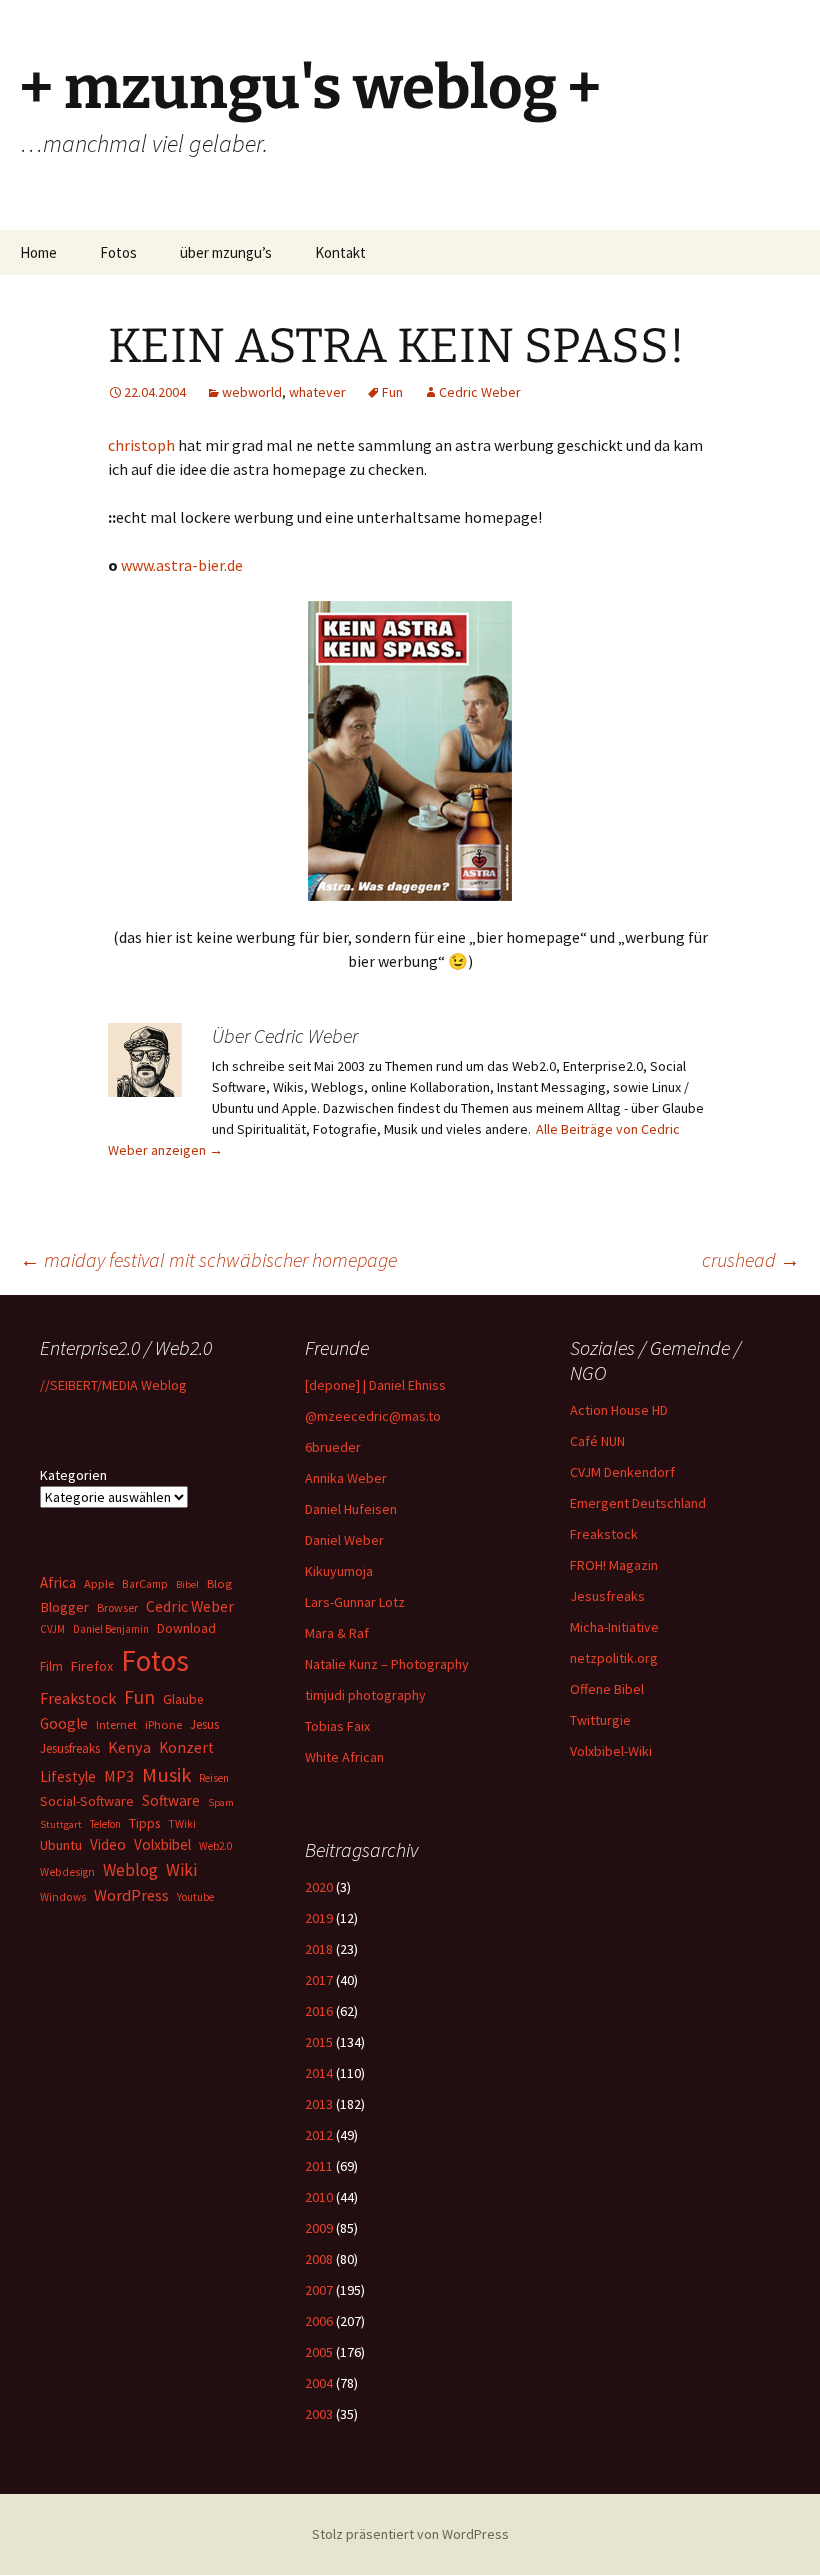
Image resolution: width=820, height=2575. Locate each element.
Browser (117, 1607)
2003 (319, 2414)
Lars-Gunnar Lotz (355, 1602)
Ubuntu (61, 1845)
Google (64, 1723)
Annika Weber (346, 1478)
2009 (319, 2228)
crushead (751, 1259)
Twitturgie (600, 1720)
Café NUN (597, 1441)
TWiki (182, 1824)
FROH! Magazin (614, 1565)
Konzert (186, 1747)
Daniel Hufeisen (351, 1509)
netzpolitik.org (614, 1658)
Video (108, 1844)
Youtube (195, 1897)
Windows (63, 1897)
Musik (166, 1775)
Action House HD (619, 1410)
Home (38, 252)
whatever (317, 392)
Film (51, 1666)
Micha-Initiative (614, 1627)
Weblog (130, 1870)
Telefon (105, 1824)
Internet (116, 1724)
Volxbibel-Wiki (611, 1751)
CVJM (52, 1629)
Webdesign (67, 1872)
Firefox (92, 1666)
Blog (219, 1583)
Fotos (118, 252)
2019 (319, 1918)
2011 (319, 2166)
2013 (319, 2104)
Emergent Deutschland (638, 1503)
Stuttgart (61, 1824)
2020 (319, 1887)
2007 (319, 2290)
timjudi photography (365, 1695)
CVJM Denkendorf (622, 1472)
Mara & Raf (337, 1633)
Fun (392, 392)
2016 (319, 2011)
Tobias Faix (337, 1726)
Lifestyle (68, 1776)
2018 (319, 1949)
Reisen (214, 1778)
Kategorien (73, 1475)
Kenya (129, 1747)
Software (171, 1800)
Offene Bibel (607, 1689)
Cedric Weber (480, 392)
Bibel (187, 1584)
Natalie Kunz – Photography (387, 1664)
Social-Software (87, 1801)
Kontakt (340, 252)
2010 (319, 2197)
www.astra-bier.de (182, 565)
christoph (143, 445)
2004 (319, 2383)
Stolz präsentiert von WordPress (410, 2534)
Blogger (64, 1607)
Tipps (144, 1823)
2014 (319, 2073)
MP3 (119, 1776)
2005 (319, 2352)
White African (344, 1757)
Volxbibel (162, 1844)
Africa (58, 1582)
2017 (319, 1980)
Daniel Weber (344, 1540)
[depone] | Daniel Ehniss (375, 1385)
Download (186, 1628)
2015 (319, 2042)
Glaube (183, 1699)
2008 (319, 2259)
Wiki (181, 1870)
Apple (99, 1583)
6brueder (333, 1447)
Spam (221, 1802)
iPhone (163, 1724)
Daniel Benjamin (111, 1629)
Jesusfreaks (607, 1596)
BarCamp (145, 1583)
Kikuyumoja (339, 1571)
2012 (319, 2135)
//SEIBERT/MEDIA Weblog (113, 1385)
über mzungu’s (226, 252)
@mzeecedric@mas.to (373, 1416)
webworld (252, 392)
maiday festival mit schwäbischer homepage (208, 1259)
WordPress (131, 1895)
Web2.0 (215, 1846)
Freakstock (604, 1534)
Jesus (204, 1724)
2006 (319, 2321)
